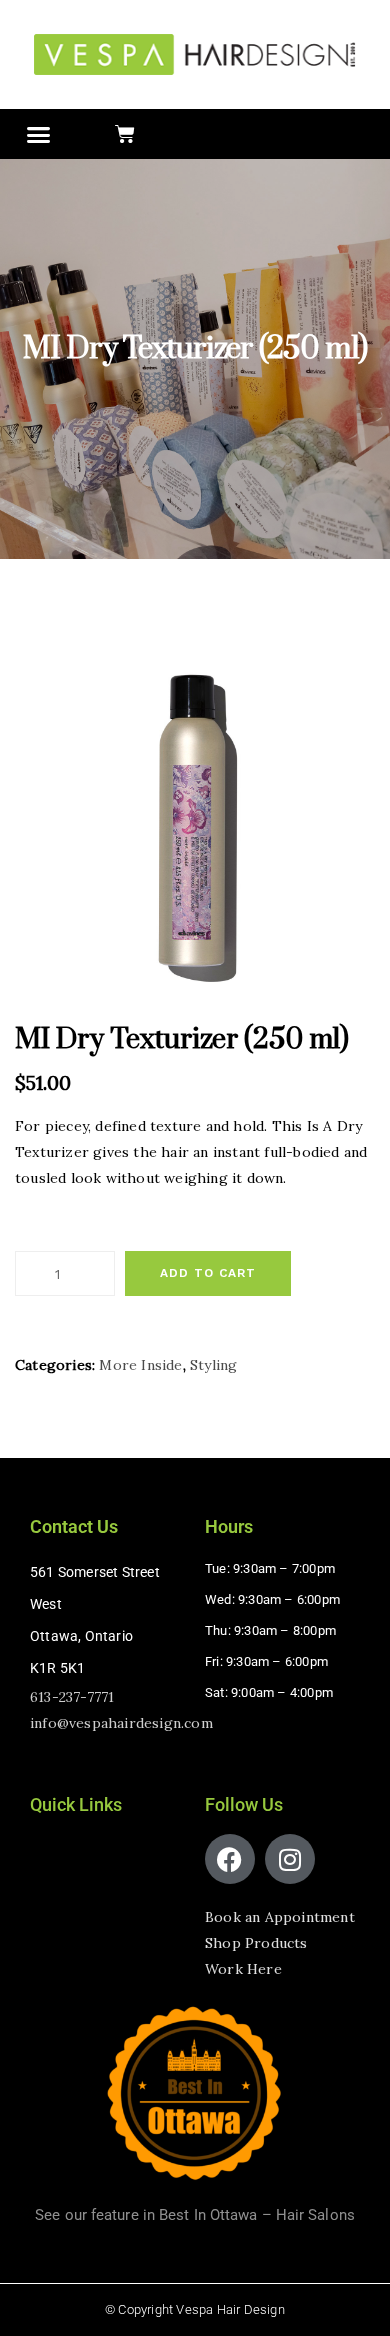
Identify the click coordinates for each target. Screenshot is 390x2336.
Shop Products (256, 1943)
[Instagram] (290, 1859)
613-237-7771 (72, 1697)
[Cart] (125, 134)
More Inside (140, 1365)
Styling (213, 1365)
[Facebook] (230, 1859)
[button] (39, 135)
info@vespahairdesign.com (121, 1723)
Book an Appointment (280, 1917)
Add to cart (208, 1273)
